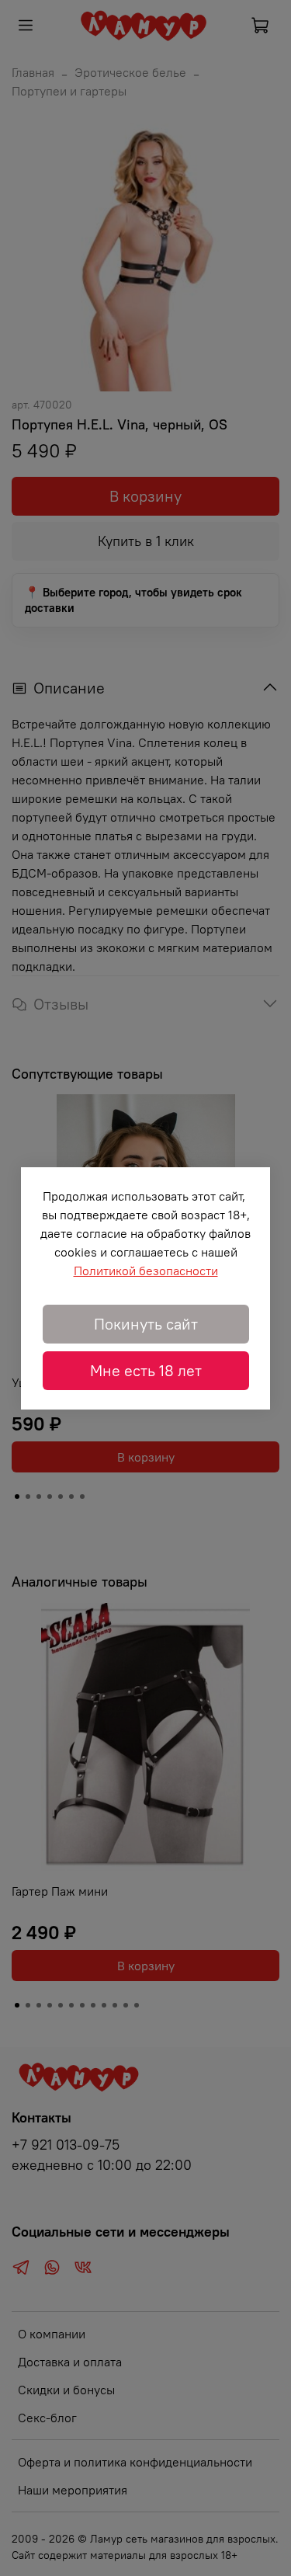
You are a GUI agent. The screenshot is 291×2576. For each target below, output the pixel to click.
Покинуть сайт (146, 1324)
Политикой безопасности (146, 1271)
